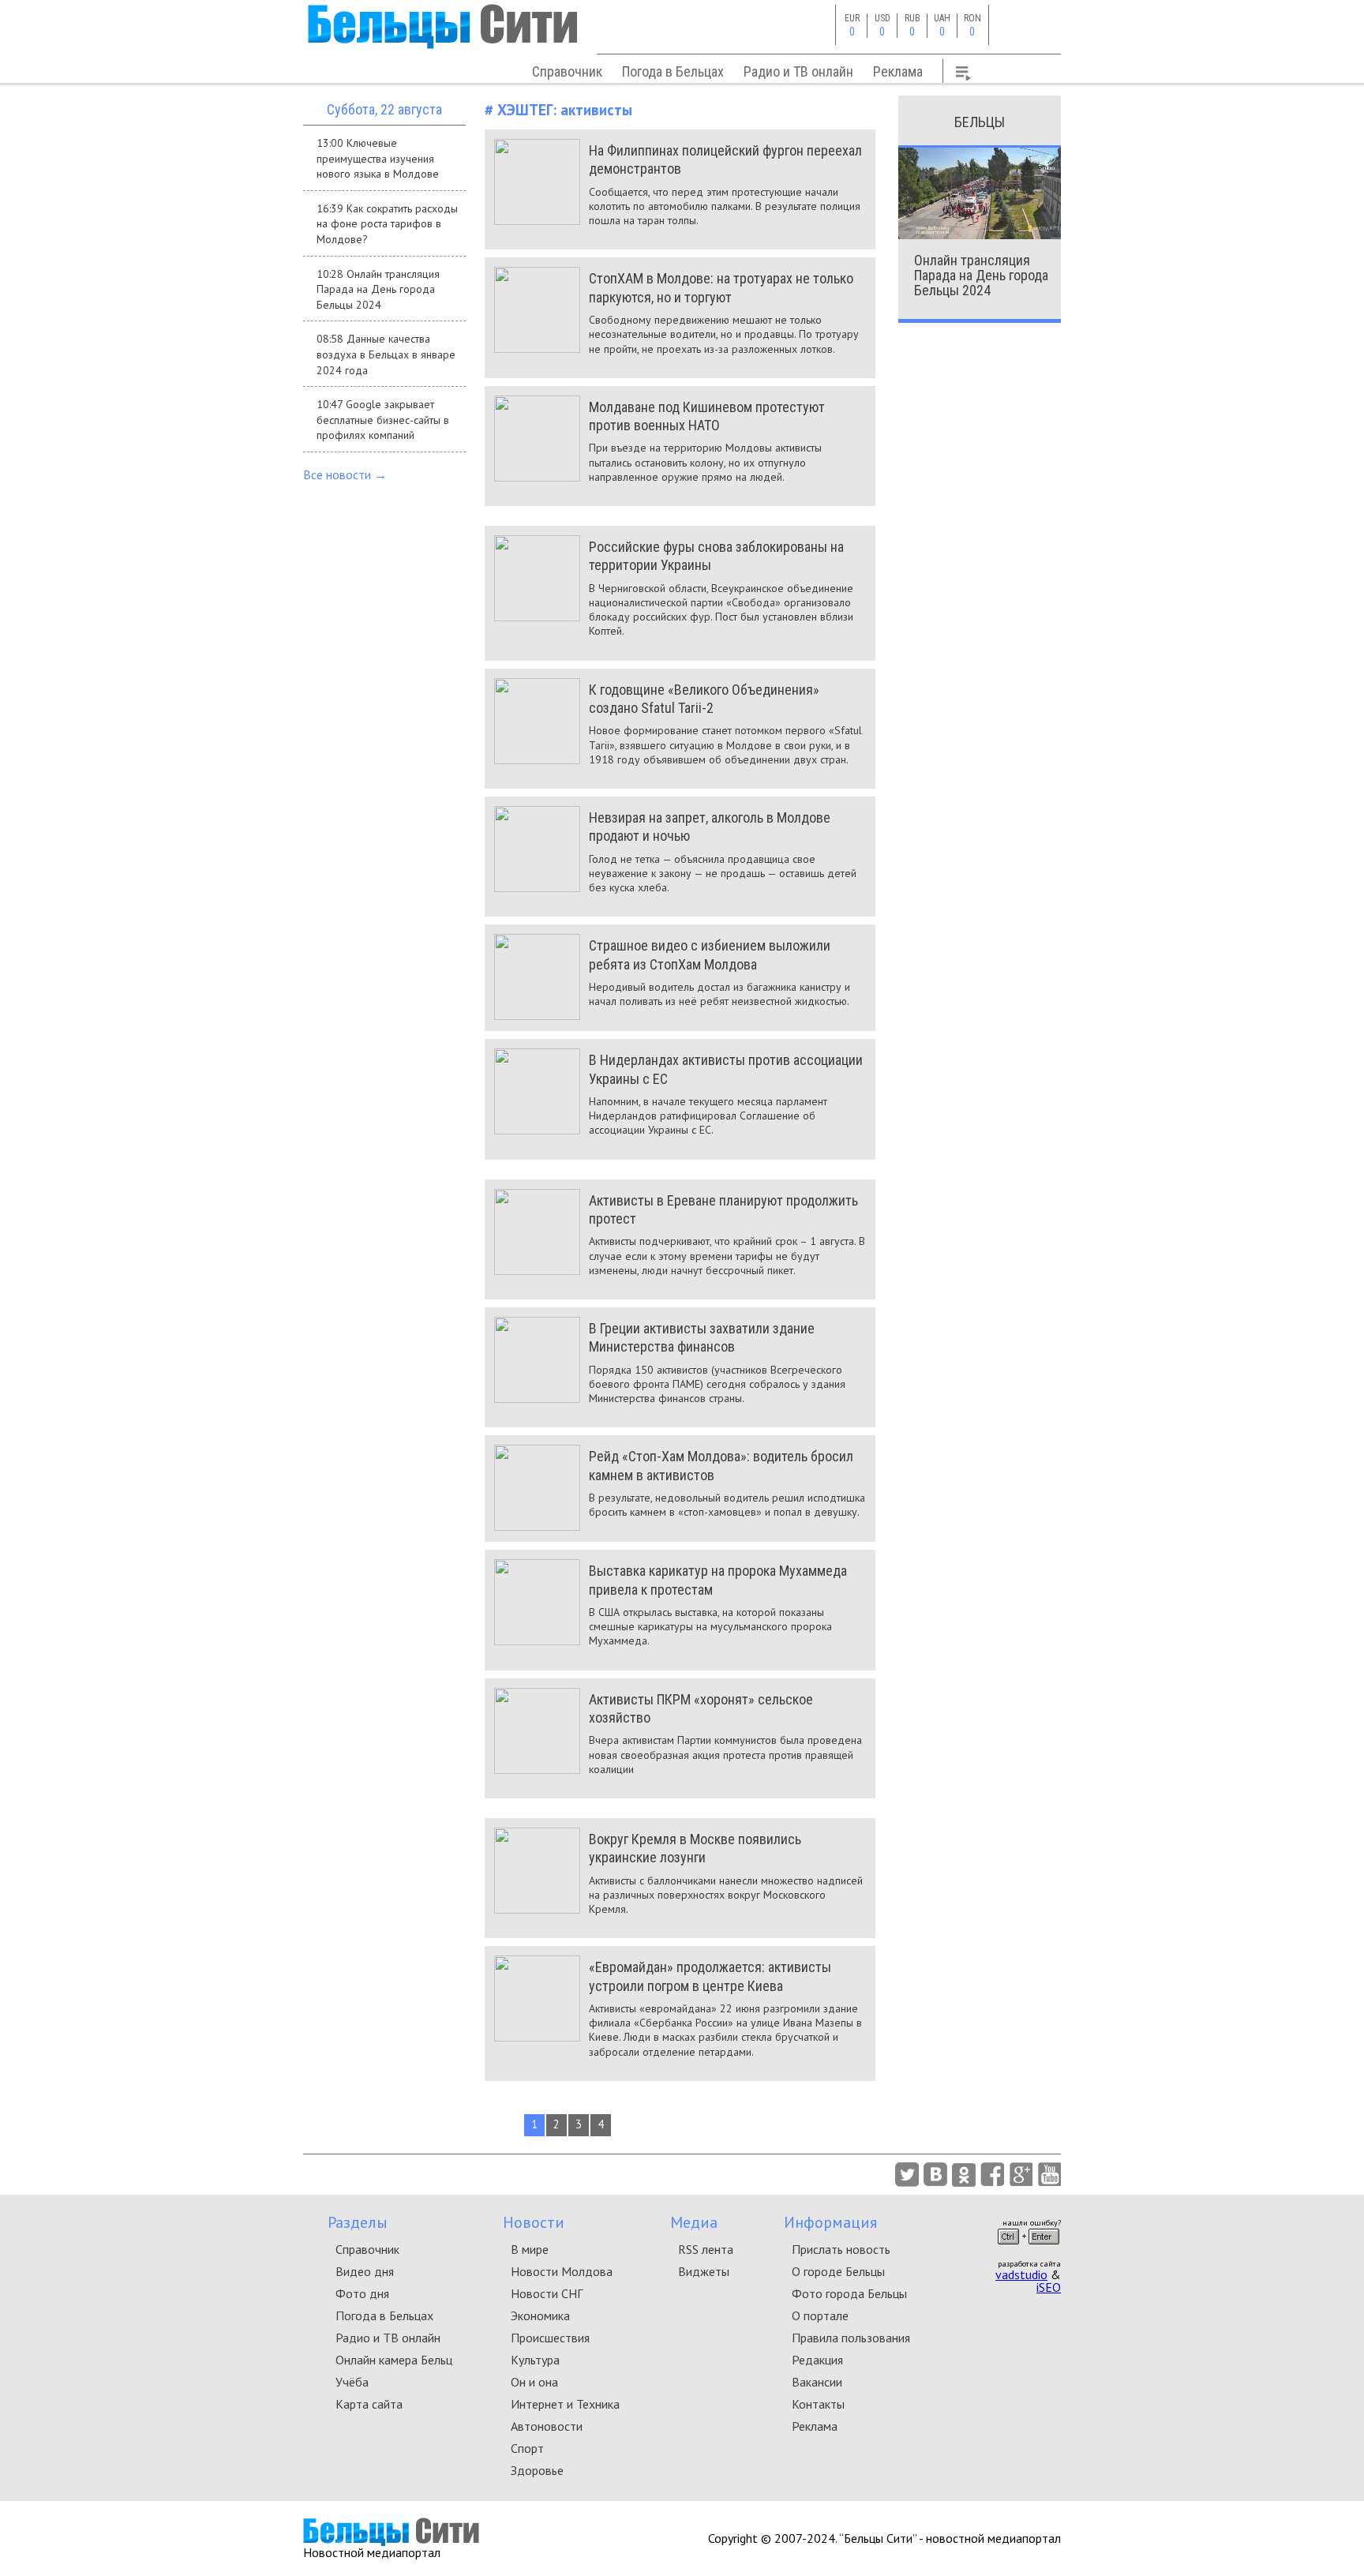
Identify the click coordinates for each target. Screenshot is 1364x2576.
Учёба (352, 2382)
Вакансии (817, 2382)
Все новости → (345, 474)
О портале (820, 2315)
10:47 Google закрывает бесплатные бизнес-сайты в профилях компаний (383, 420)
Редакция (817, 2360)
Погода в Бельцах (673, 71)
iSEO (1049, 2287)
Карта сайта (369, 2404)
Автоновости (547, 2426)
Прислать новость (841, 2249)
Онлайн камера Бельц (394, 2360)
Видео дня (365, 2271)
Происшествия (550, 2338)
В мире (530, 2249)
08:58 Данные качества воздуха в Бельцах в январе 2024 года (386, 354)
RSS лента (706, 2249)
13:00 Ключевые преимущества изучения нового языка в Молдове (378, 158)
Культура (535, 2360)
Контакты (818, 2404)
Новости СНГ (547, 2293)
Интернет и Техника (565, 2404)
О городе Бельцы (838, 2271)
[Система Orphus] (1029, 2249)
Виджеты (704, 2271)
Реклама (898, 71)
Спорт (527, 2448)
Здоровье (537, 2470)
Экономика (540, 2315)
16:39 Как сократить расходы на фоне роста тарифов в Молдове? (387, 224)
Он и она (534, 2382)
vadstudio (1021, 2274)
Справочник (567, 71)
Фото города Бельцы (849, 2293)
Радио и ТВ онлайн (798, 71)
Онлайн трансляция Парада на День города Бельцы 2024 (981, 275)
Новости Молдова (562, 2271)
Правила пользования (851, 2338)
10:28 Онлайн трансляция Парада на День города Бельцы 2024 (378, 289)
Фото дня (362, 2293)
